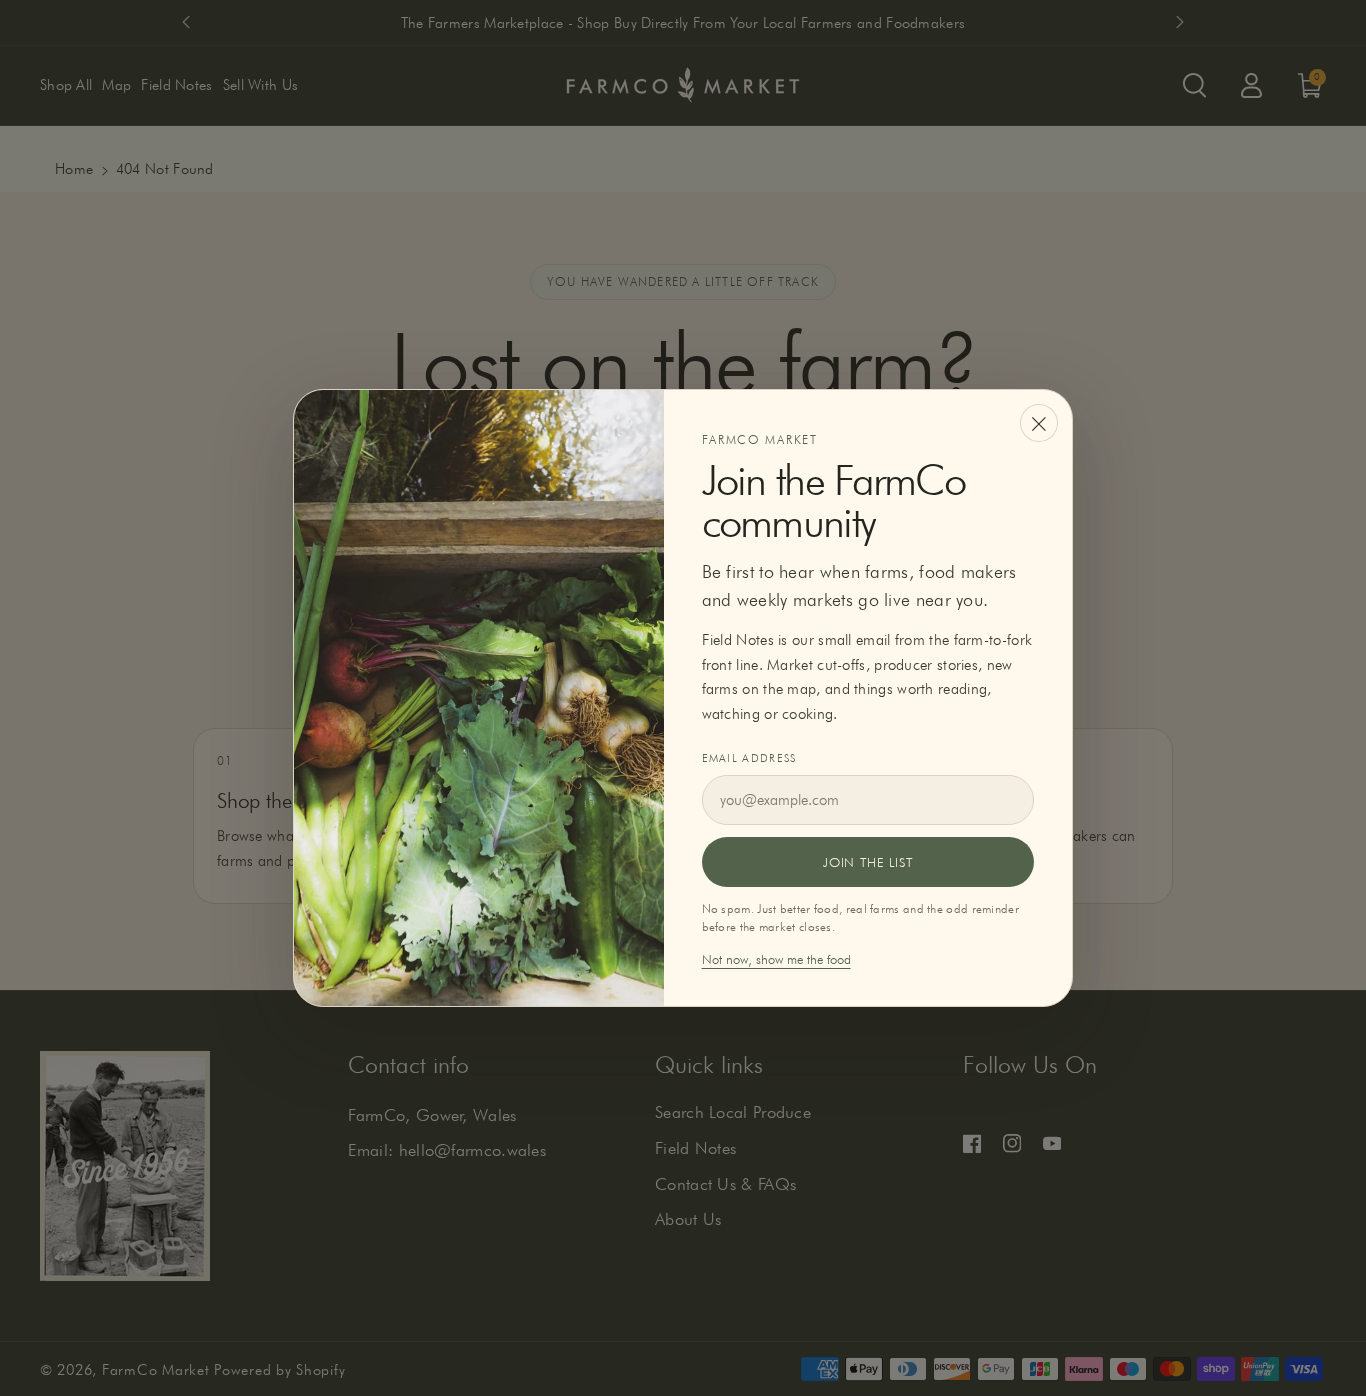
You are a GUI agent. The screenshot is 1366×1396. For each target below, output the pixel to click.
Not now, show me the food (776, 959)
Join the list (867, 862)
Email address (749, 758)
